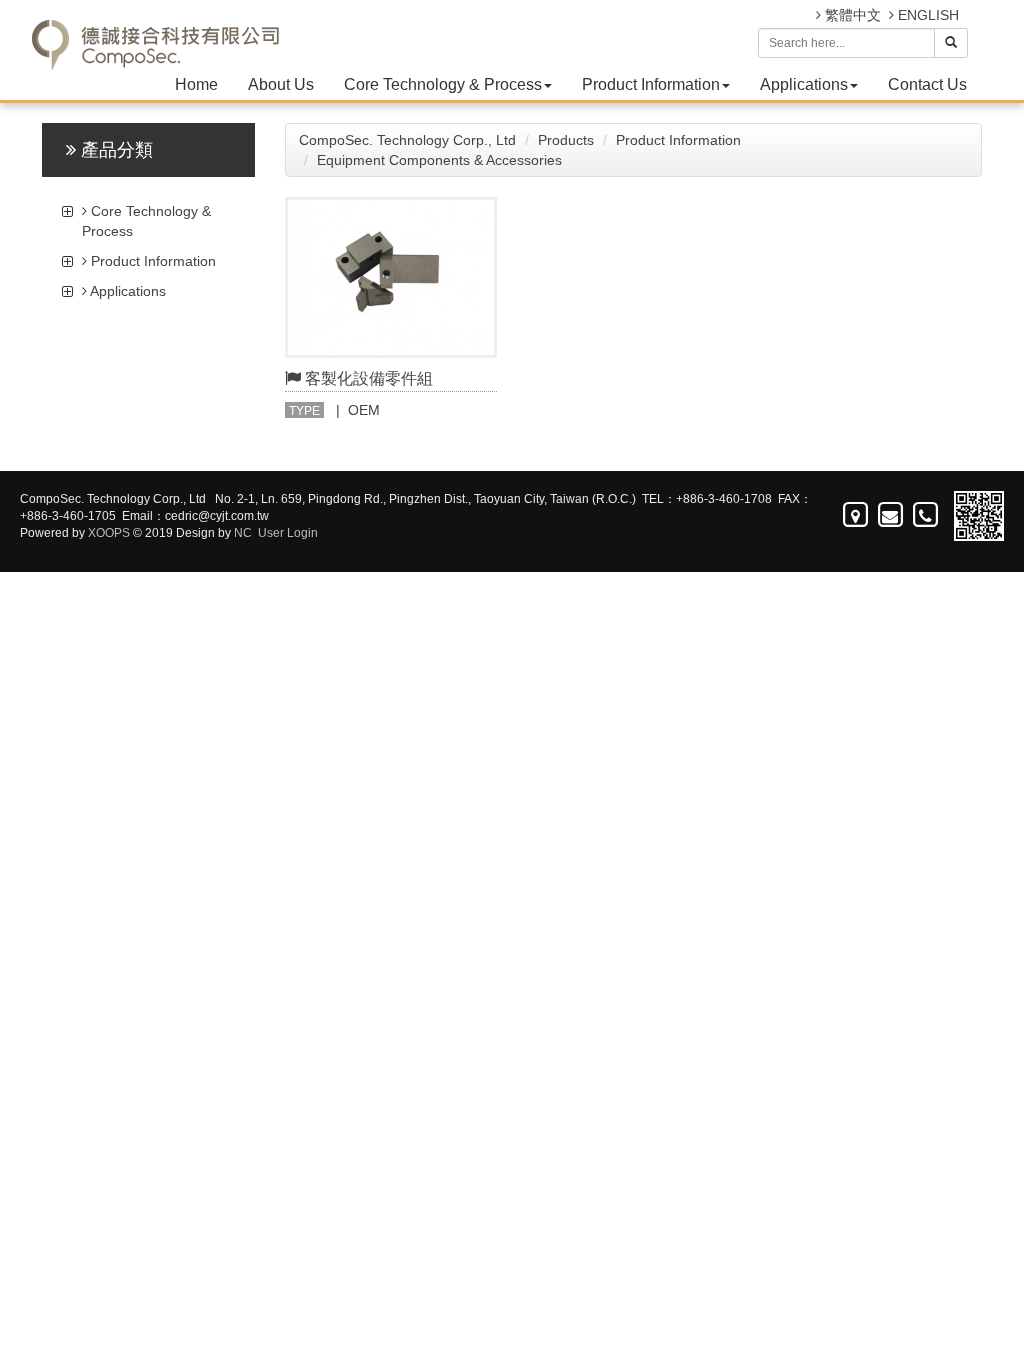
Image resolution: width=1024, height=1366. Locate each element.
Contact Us (927, 84)
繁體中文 (851, 15)
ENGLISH (926, 15)
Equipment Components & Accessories (439, 160)
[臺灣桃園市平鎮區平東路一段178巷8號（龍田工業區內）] (856, 515)
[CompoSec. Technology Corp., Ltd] (154, 30)
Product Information (651, 84)
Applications (804, 84)
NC (243, 533)
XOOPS (109, 533)
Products (566, 140)
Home (196, 84)
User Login (288, 533)
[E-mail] (891, 515)
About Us (281, 84)
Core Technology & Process (443, 84)
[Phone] (926, 515)
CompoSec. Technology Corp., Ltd (407, 140)
